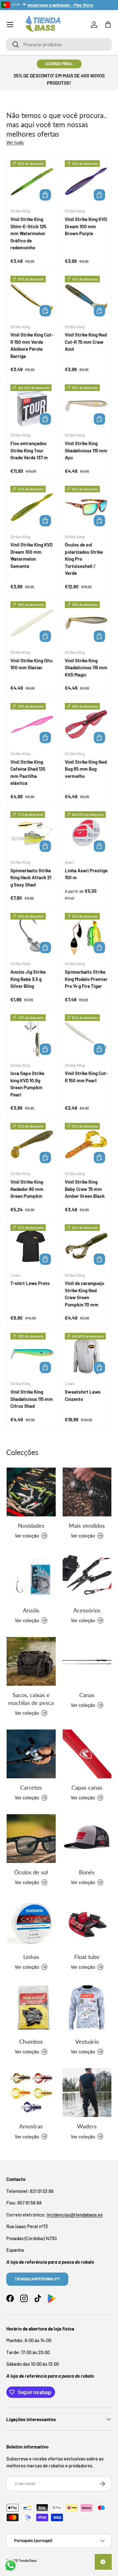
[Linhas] (31, 1923)
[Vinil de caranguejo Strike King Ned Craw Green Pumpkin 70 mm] (86, 1246)
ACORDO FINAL (59, 64)
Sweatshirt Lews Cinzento (83, 1395)
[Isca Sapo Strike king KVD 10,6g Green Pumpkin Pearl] (32, 1036)
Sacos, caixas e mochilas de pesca (31, 1699)
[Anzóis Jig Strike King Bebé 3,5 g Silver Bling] (32, 934)
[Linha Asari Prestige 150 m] (86, 833)
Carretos (31, 1787)
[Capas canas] (87, 1754)
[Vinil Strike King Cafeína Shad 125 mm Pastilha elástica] (32, 725)
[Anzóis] (31, 1577)
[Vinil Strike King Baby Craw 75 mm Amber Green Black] (86, 1144)
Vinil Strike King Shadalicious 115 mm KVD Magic (86, 668)
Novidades (31, 1526)
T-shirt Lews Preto (30, 1283)
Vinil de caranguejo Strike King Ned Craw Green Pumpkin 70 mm (84, 1294)
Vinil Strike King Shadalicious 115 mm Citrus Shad (32, 1399)
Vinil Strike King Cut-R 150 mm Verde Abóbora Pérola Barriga (32, 345)
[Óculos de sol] (31, 1839)
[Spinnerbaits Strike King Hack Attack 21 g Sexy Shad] (32, 833)
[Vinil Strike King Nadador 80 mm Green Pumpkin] (32, 1144)
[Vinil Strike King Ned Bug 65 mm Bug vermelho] (86, 725)
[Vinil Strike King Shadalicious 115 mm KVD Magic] (86, 623)
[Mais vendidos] (87, 1492)
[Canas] (87, 1662)
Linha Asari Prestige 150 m (86, 874)
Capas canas (87, 1787)
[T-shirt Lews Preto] (32, 1246)
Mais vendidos (87, 1526)
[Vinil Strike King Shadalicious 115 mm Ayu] (86, 406)
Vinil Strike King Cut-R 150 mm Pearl (86, 1077)
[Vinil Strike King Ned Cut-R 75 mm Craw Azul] (86, 297)
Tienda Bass (27, 2560)
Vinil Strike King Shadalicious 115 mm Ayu (86, 450)
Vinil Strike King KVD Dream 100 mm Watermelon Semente (31, 555)
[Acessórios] (87, 1577)
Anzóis (31, 1610)
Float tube (87, 1957)
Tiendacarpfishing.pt (37, 2279)
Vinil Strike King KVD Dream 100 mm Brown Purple (86, 226)
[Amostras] (31, 2093)
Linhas (31, 1957)
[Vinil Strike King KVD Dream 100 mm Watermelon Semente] (32, 507)
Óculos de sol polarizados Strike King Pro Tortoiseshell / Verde (84, 559)
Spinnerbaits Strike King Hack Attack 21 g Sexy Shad (31, 878)
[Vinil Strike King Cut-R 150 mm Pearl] (86, 1036)
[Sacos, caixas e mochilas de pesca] (31, 1662)
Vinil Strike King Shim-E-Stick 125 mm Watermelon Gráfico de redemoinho (28, 233)
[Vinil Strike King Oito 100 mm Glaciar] (32, 623)
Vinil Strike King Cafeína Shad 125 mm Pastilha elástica (28, 773)
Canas (87, 1695)
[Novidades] (31, 1492)
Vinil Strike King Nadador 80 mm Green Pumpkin (27, 1189)
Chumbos (31, 2041)
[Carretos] (31, 1754)
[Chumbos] (31, 2008)
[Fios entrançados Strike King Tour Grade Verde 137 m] (32, 406)
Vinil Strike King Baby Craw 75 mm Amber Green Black (85, 1189)
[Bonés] (87, 1839)
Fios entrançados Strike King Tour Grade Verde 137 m (29, 450)
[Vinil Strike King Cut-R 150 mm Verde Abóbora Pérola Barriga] (32, 297)
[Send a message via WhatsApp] (11, 2565)
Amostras (31, 2126)
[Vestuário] (87, 2008)
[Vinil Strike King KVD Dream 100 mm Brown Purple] (86, 182)
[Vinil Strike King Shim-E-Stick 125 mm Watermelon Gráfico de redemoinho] (32, 182)
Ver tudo (15, 142)
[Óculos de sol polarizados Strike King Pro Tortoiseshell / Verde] (86, 507)
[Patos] (87, 1923)
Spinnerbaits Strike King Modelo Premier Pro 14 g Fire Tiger (86, 979)
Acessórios (87, 1610)
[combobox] (59, 44)
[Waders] (87, 2093)
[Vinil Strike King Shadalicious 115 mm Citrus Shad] (32, 1354)
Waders (87, 2126)
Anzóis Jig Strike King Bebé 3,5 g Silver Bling (28, 979)
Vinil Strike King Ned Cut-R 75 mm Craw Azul (86, 342)
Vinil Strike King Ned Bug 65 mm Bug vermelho (86, 769)
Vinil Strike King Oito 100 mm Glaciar (31, 664)
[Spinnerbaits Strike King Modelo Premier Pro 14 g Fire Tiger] (86, 934)
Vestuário (87, 2041)
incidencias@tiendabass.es (75, 2215)
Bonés (87, 1872)
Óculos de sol (31, 1872)
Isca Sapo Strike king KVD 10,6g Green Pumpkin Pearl (27, 1084)
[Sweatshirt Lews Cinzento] (86, 1354)
